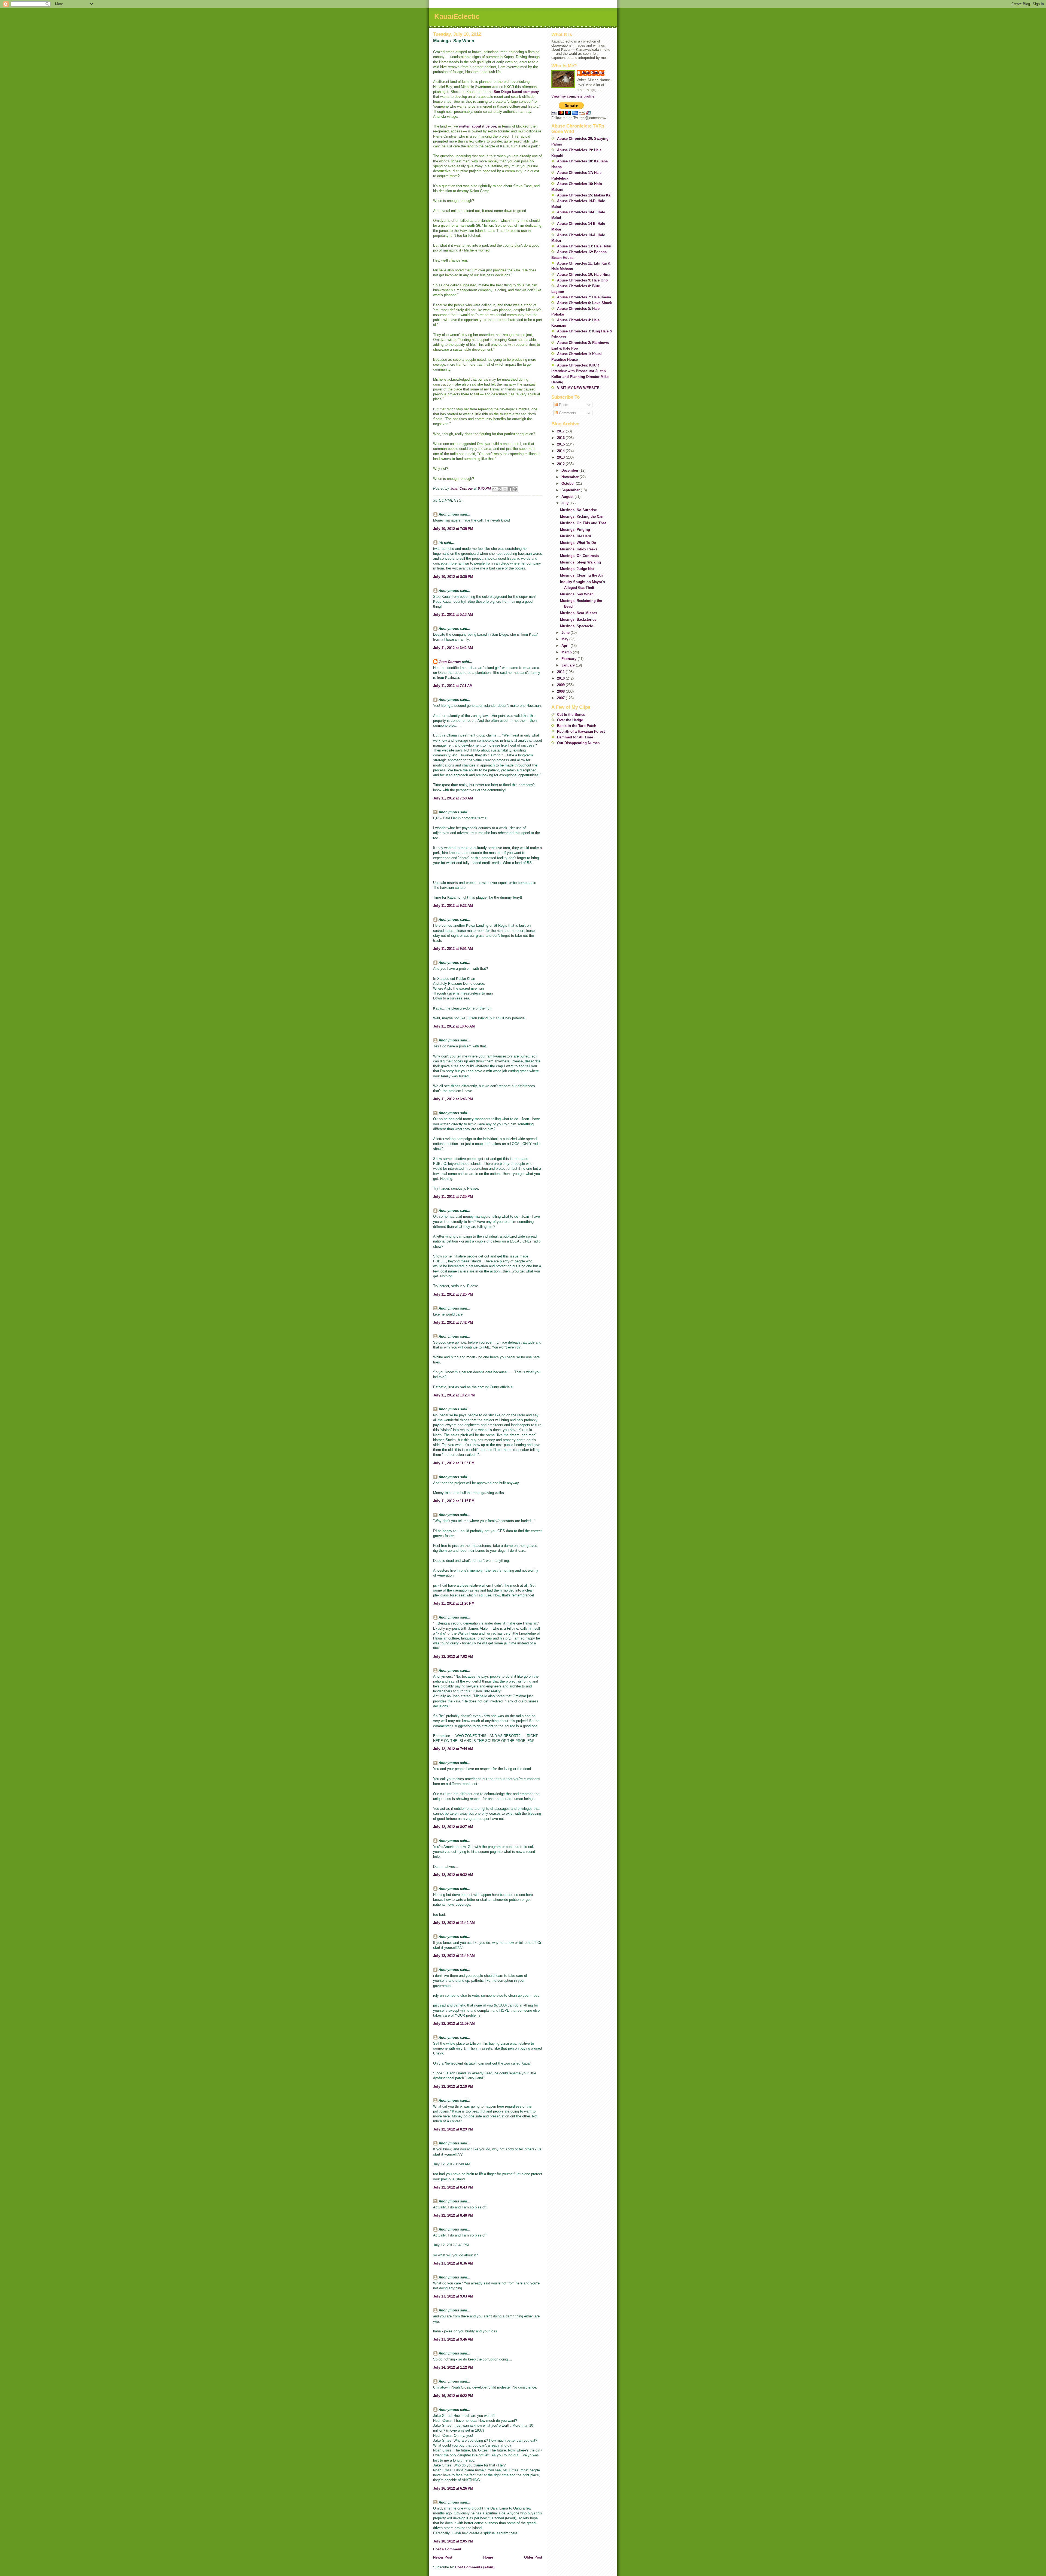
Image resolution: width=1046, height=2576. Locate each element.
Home (488, 2557)
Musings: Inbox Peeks (579, 549)
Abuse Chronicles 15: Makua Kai (584, 195)
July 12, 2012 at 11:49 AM (454, 1956)
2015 (561, 444)
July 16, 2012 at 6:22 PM (453, 2396)
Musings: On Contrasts (579, 556)
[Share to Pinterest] (515, 489)
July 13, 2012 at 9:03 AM (453, 2296)
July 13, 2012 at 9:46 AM (453, 2339)
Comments (567, 413)
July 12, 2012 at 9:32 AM (453, 1875)
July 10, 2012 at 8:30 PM (453, 577)
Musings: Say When (577, 594)
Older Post (533, 2557)
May (565, 639)
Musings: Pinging (575, 530)
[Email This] (494, 489)
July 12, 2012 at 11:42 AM (454, 1923)
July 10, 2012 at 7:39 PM (453, 529)
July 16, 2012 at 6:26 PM (453, 2488)
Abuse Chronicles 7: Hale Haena (584, 297)
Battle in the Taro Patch (577, 726)
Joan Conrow (450, 662)
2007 (561, 698)
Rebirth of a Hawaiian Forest (581, 731)
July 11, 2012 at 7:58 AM (453, 798)
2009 (561, 685)
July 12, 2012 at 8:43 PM (453, 2187)
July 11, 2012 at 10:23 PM (454, 1395)
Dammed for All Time (575, 737)
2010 (561, 678)
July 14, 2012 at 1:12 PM (453, 2367)
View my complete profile (573, 96)
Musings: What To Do (578, 543)
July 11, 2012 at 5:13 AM (453, 615)
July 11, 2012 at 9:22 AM (453, 906)
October (569, 484)
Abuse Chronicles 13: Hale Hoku (584, 246)
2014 (561, 451)
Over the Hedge (570, 720)
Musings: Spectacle (577, 626)
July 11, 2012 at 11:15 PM (454, 1501)
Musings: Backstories (578, 619)
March (567, 652)
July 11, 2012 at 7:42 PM (453, 1322)
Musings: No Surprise (578, 510)
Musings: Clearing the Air (582, 575)
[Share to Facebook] (510, 489)
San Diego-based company (516, 92)
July (565, 503)
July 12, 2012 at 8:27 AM (453, 1827)
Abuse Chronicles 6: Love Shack (584, 303)
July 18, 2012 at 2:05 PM (453, 2541)
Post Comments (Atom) (475, 2567)
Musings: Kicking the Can (582, 516)
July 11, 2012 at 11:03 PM (454, 1463)
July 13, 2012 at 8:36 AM (453, 2263)
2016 (561, 438)
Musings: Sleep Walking (580, 562)
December (570, 470)
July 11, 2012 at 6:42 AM (453, 648)
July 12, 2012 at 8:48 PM (453, 2215)
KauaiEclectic (457, 16)
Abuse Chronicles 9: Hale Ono (582, 280)
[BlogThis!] (500, 489)
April (566, 646)
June (566, 633)
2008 (561, 691)
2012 (561, 464)
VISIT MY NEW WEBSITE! (579, 388)
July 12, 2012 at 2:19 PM (453, 2086)
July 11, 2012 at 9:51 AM (453, 949)
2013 (561, 457)
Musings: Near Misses (579, 613)
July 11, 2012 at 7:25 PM (453, 1197)
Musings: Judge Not (577, 569)
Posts (563, 405)
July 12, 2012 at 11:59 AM (454, 2024)
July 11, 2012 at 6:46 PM (453, 1099)
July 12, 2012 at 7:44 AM (453, 1749)
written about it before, (478, 126)
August (568, 497)
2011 (561, 672)
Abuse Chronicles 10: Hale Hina (584, 275)
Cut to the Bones (571, 715)
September (571, 490)
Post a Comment (447, 2549)
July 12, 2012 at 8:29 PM (453, 2129)
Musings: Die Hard (576, 536)
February (569, 659)
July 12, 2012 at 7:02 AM (453, 1657)
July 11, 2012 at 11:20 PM (454, 1603)
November (571, 477)
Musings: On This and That (583, 523)
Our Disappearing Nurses (578, 743)
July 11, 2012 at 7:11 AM (453, 686)
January (569, 665)
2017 (561, 431)
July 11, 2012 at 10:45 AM (454, 1026)
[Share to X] (505, 489)
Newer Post (443, 2557)
